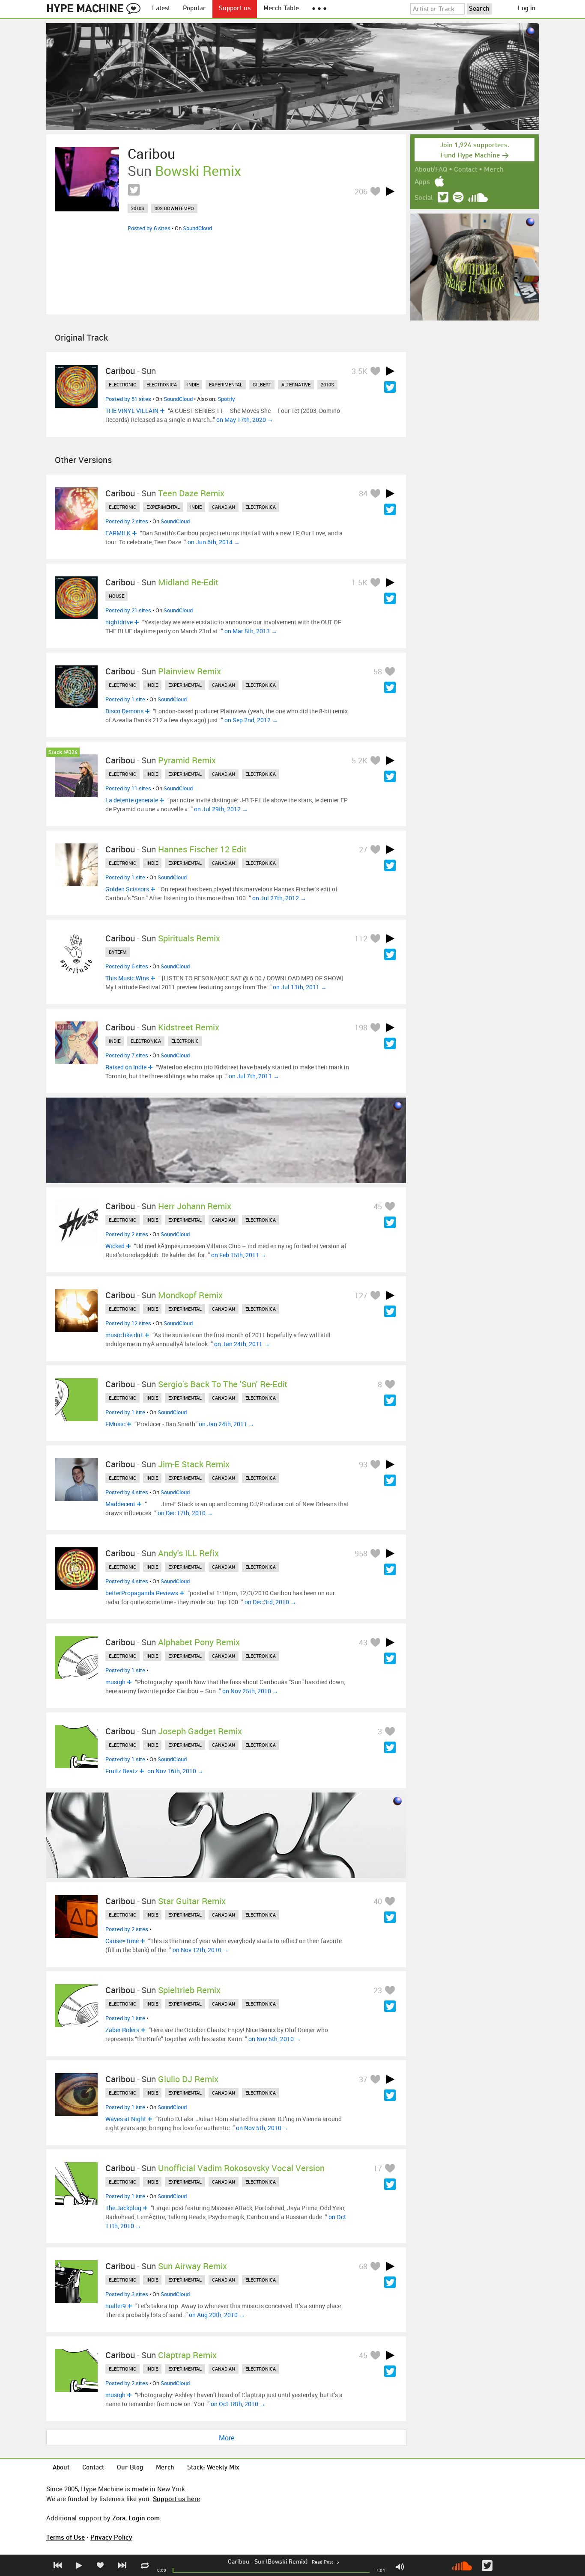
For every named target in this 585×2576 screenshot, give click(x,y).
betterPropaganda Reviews (142, 1593)
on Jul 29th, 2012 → (221, 809)
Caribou (239, 2562)
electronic (122, 384)
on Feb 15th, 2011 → (239, 1255)
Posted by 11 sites (128, 788)
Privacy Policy (111, 2537)
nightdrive (119, 622)
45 (378, 1206)
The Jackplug (123, 2208)
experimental (226, 384)
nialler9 (116, 2306)
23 (378, 1990)
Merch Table (281, 9)
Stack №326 (63, 752)
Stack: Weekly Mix (213, 2468)
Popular (194, 9)
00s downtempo (174, 208)
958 (361, 1553)
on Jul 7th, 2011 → (254, 1076)
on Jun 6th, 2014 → (214, 542)
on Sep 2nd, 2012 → (251, 720)
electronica (162, 384)
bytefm (118, 952)
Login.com (144, 2518)
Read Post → (325, 2563)
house (116, 596)
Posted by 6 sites (149, 228)
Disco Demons (124, 711)
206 (361, 191)
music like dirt (124, 1335)
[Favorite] (375, 191)
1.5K (360, 582)
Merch (494, 170)
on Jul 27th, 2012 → (279, 898)
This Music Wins (127, 978)
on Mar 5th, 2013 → (251, 631)
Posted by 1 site (125, 699)
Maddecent (120, 1504)
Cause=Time (122, 1941)
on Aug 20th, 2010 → (217, 2315)
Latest (161, 9)
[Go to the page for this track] (87, 179)
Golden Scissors (127, 889)
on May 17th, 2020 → (245, 420)
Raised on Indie (126, 1067)
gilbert (262, 384)
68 (363, 2266)
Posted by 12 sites (128, 1323)
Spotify (226, 399)
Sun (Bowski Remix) (281, 2562)
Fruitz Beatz (122, 1771)
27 (363, 849)
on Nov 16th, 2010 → (175, 1771)
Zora (119, 2518)
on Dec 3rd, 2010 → (270, 1602)
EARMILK (118, 533)
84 (363, 493)
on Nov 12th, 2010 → (201, 1950)
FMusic (115, 1424)
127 (361, 1295)
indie (193, 384)
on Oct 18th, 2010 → (238, 2404)
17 (378, 2168)
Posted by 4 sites (127, 1492)
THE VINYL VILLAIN (132, 411)
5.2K (360, 760)
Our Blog (130, 2468)
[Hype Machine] (96, 9)
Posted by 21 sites (128, 610)
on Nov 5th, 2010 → (275, 2039)
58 (378, 671)
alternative (296, 384)
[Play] (390, 191)
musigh (115, 1682)
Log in (527, 9)
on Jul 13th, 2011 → (300, 987)
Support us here (176, 2499)
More (227, 2438)
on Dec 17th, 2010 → (185, 1513)
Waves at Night (126, 2119)
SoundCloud (197, 228)
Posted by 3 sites (127, 2294)
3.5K (360, 371)
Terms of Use (66, 2537)
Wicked (115, 1246)
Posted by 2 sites (127, 521)
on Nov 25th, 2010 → (250, 1691)
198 (361, 1027)
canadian (224, 507)
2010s (138, 208)
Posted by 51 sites (128, 399)
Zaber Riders (122, 2030)
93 (363, 1464)
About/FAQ (431, 170)
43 (363, 1642)
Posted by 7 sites (127, 1055)
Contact (466, 170)
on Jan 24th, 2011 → (242, 1344)
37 (363, 2079)
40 (378, 1901)
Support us (235, 9)
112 (361, 938)
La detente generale (132, 800)
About (61, 2468)
